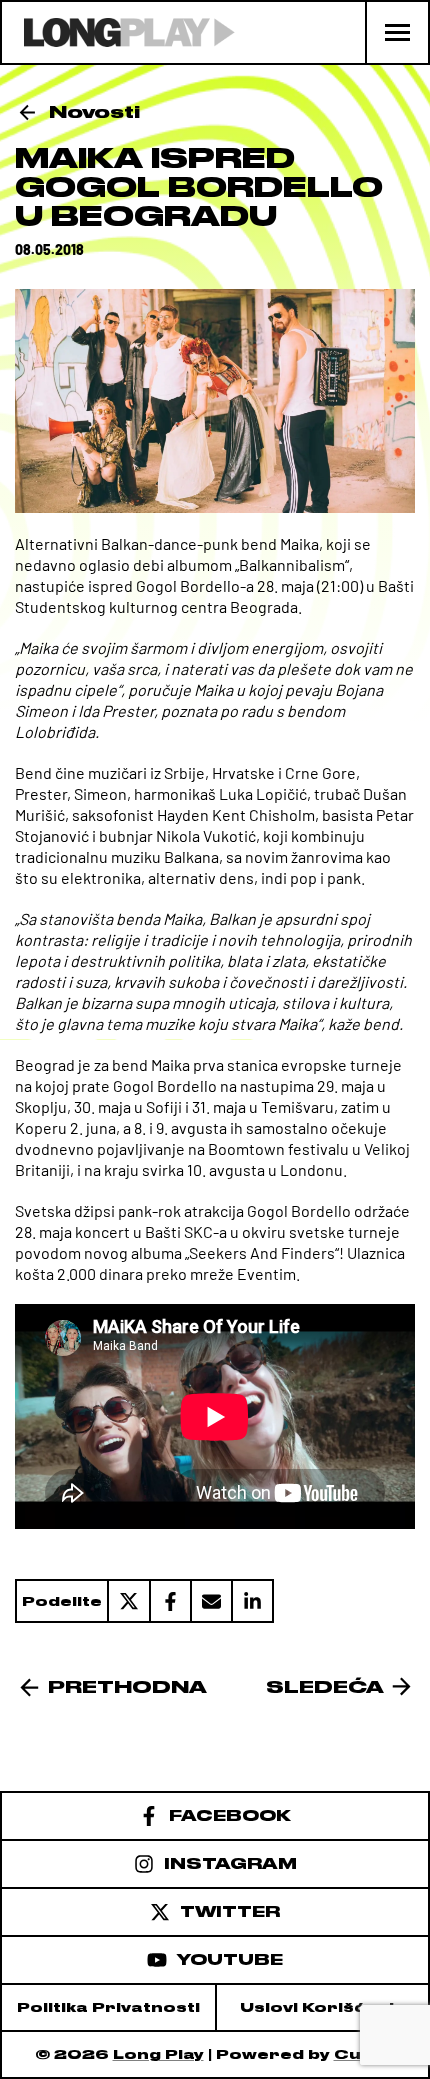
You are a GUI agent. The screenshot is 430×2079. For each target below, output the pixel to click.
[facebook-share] (169, 1601)
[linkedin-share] (252, 1601)
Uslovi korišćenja (323, 2007)
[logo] (118, 32)
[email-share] (210, 1601)
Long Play (158, 2054)
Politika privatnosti (108, 2007)
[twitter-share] (128, 1601)
